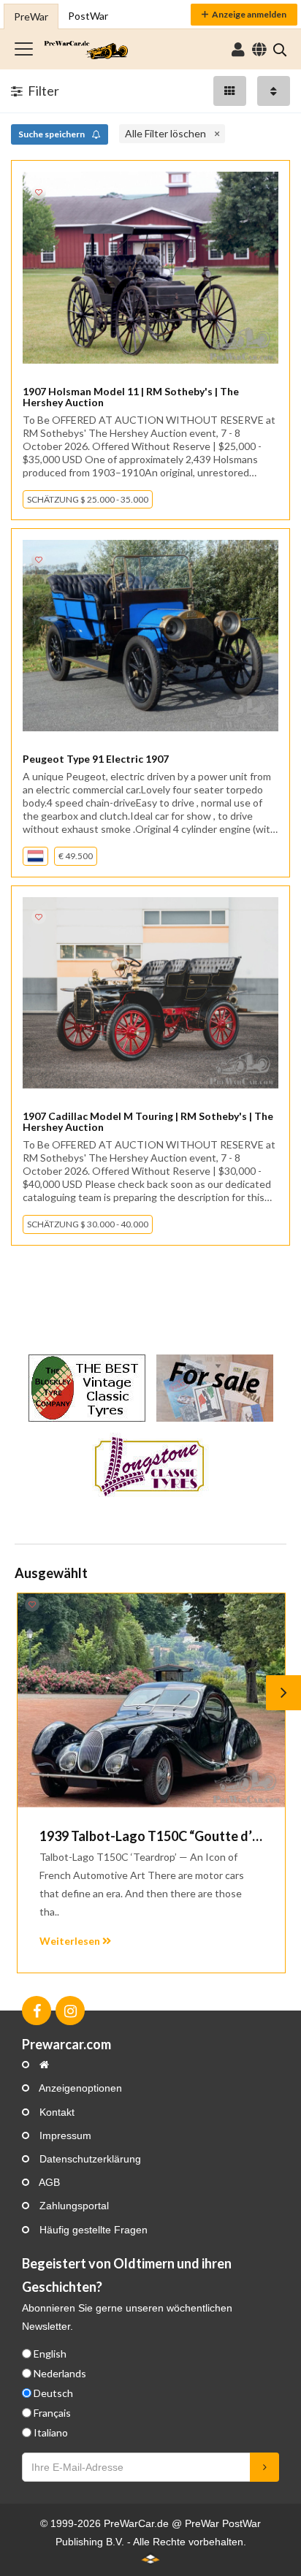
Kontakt (56, 2112)
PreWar (31, 16)
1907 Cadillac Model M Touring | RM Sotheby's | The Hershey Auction (148, 1121)
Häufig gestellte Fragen (92, 2230)
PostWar (88, 16)
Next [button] (283, 1693)
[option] (150, 1783)
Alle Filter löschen (165, 133)
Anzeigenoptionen (79, 2088)
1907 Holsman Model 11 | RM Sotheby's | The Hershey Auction (131, 397)
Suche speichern (52, 134)
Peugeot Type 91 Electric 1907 (96, 759)
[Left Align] (230, 91)
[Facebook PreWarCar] (37, 2011)
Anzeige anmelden (249, 14)
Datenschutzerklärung (89, 2159)
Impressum (64, 2135)
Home (86, 49)
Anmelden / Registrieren (238, 50)
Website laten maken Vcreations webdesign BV (151, 2558)
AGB (48, 2182)
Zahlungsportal (73, 2206)
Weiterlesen (71, 1941)
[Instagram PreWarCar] (70, 2011)
